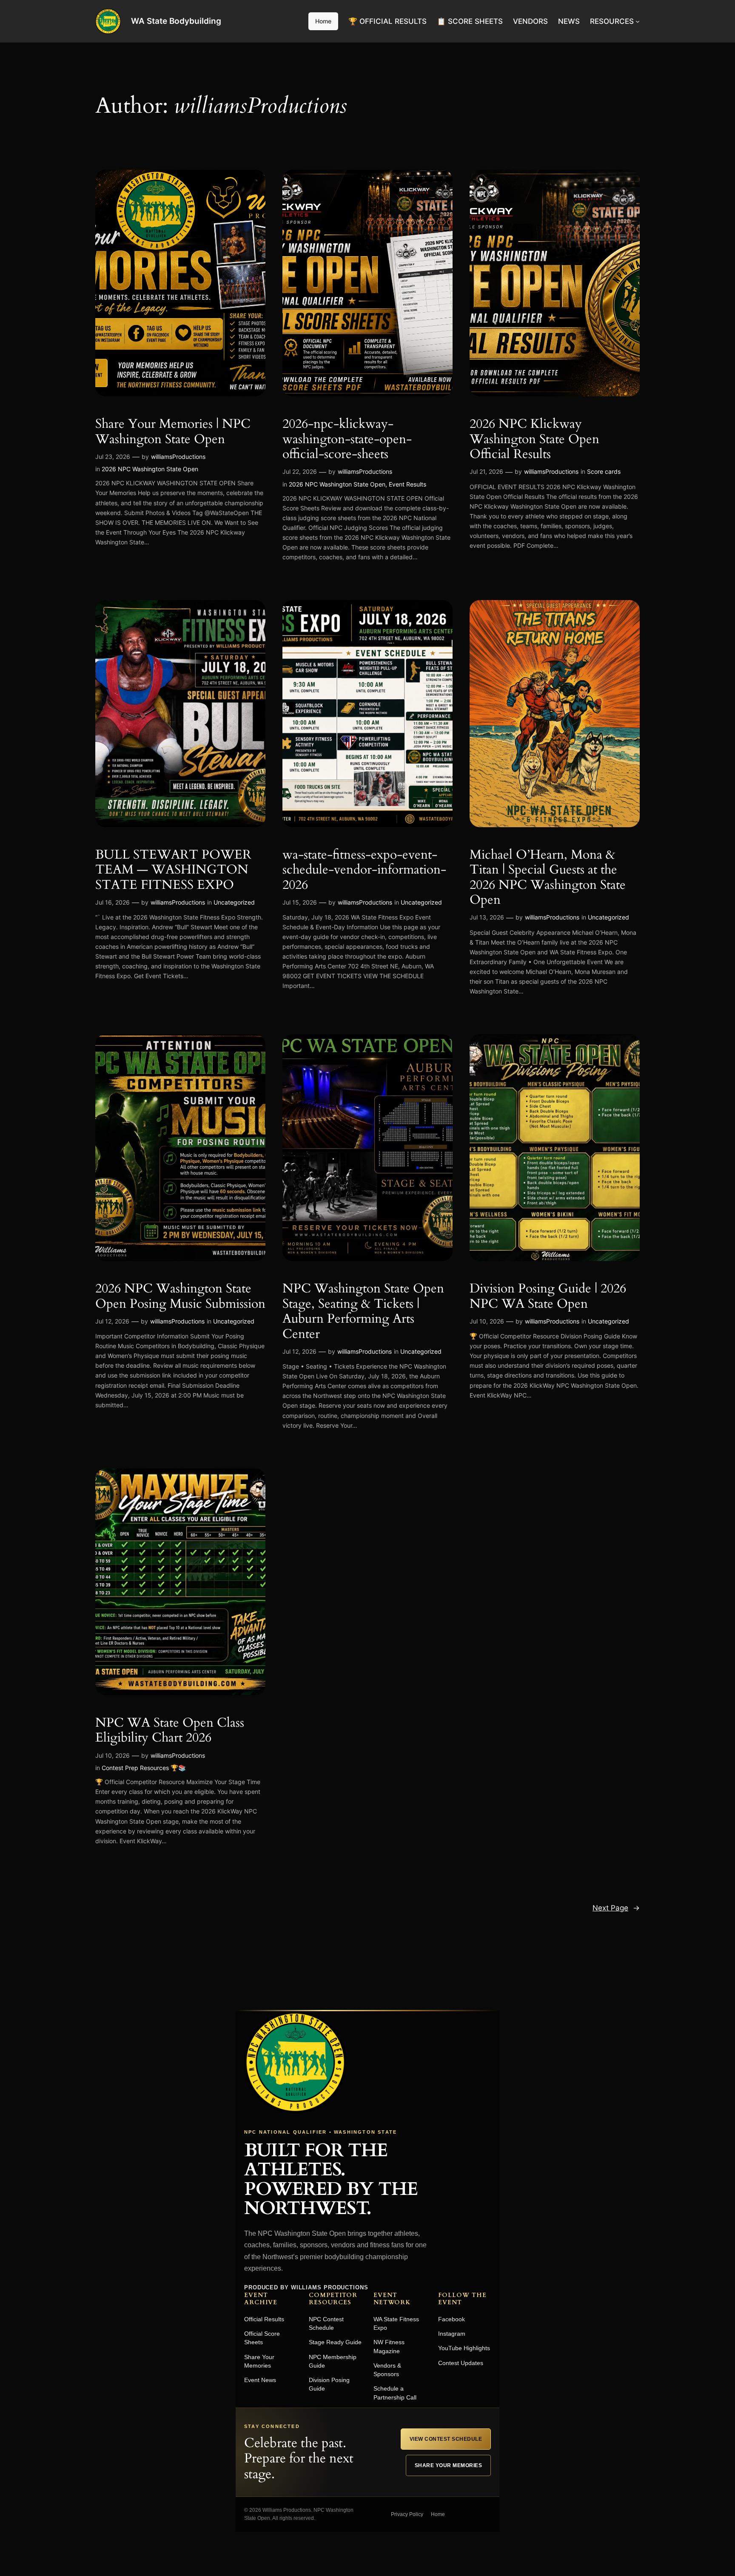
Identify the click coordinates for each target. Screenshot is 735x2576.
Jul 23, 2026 (113, 457)
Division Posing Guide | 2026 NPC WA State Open (548, 1297)
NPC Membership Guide (333, 2361)
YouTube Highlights (464, 2348)
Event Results (407, 484)
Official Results (264, 2319)
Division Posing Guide (329, 2384)
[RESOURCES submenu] (638, 21)
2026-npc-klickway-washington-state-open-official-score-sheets (347, 440)
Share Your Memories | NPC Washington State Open (173, 432)
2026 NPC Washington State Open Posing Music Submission (180, 1297)
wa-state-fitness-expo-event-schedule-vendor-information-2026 (364, 870)
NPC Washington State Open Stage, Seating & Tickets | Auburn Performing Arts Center (363, 1312)
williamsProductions (178, 457)
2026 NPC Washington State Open (150, 469)
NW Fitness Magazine (389, 2346)
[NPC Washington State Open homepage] (295, 2062)
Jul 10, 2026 (487, 1321)
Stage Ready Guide (335, 2342)
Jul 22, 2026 (300, 471)
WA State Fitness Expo (396, 2323)
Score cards (604, 471)
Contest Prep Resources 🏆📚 (144, 1768)
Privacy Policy (407, 2514)
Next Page (616, 1908)
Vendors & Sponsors (387, 2370)
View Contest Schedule (446, 2439)
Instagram (452, 2334)
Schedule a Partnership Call (395, 2393)
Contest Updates (461, 2363)
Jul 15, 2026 (300, 902)
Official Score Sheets (262, 2338)
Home (323, 21)
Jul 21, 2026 (486, 471)
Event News (260, 2380)
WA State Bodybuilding (176, 21)
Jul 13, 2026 (487, 917)
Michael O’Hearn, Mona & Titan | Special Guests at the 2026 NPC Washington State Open (548, 878)
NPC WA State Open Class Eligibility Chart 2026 (170, 1731)
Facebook (452, 2319)
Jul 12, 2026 (112, 1321)
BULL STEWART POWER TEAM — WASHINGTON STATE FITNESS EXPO (173, 870)
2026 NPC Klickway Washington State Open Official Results (534, 440)
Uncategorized (234, 902)
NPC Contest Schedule (326, 2323)
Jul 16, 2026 (113, 902)
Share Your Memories (259, 2361)
